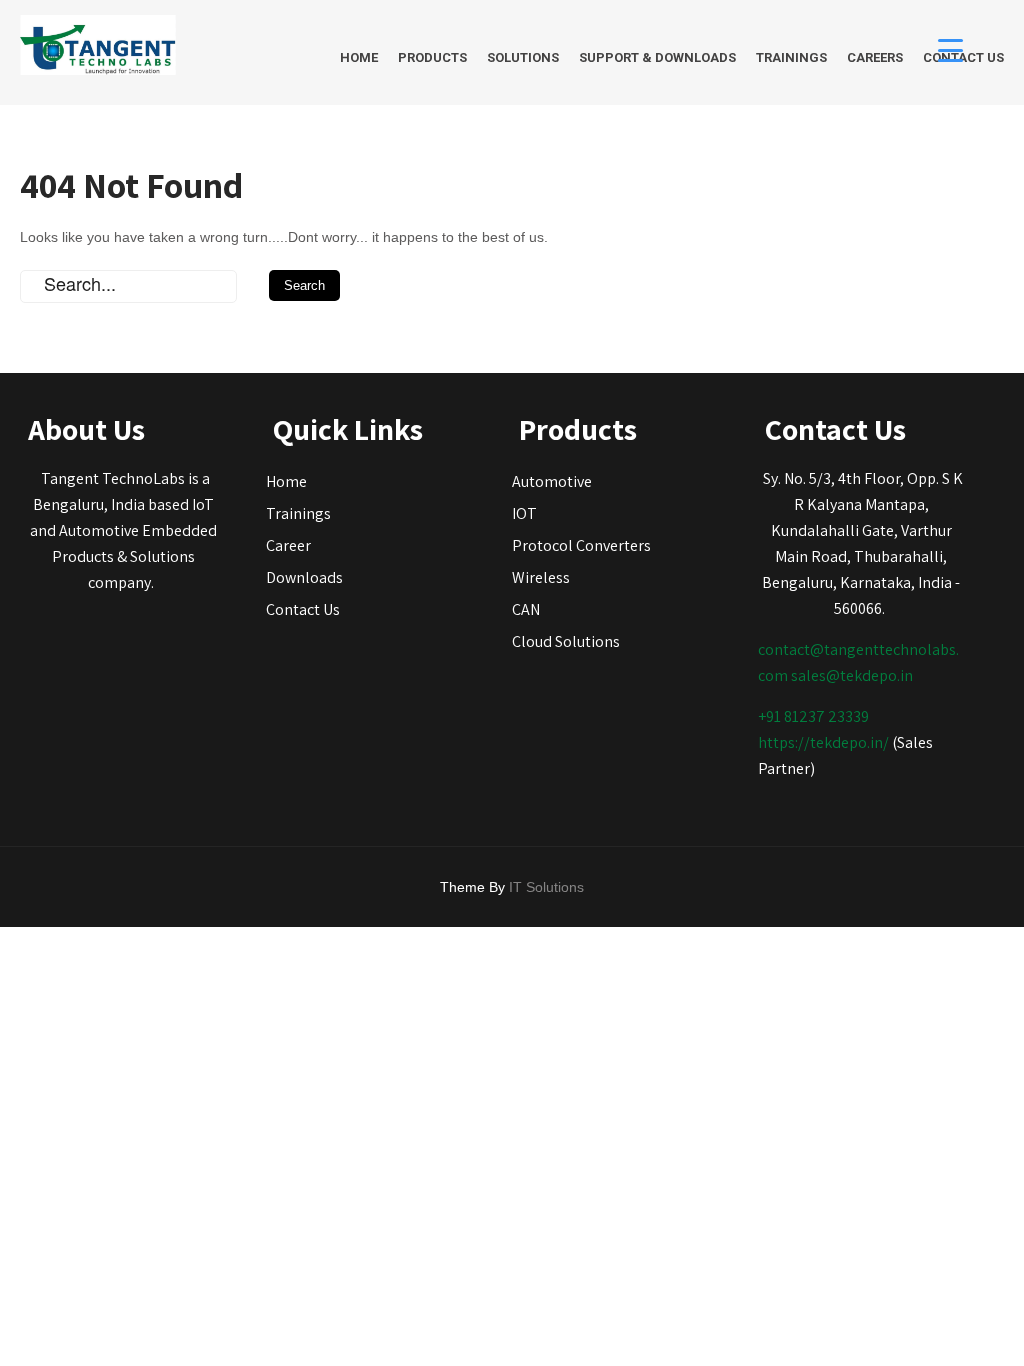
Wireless (541, 577)
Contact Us (303, 609)
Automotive (552, 481)
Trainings (791, 57)
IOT (524, 513)
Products (432, 57)
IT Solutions (546, 887)
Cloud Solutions (566, 641)
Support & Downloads (657, 57)
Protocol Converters (581, 545)
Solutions (523, 57)
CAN (526, 609)
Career (288, 545)
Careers (875, 57)
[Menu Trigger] (950, 49)
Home (359, 57)
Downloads (304, 577)
